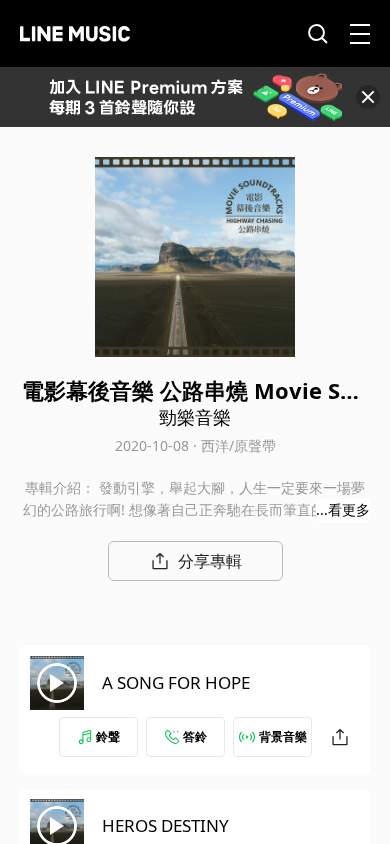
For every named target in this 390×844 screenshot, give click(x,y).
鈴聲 (108, 736)
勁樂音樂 (195, 417)
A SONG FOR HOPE (176, 682)
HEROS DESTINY (165, 825)
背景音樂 (283, 736)
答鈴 (195, 736)
